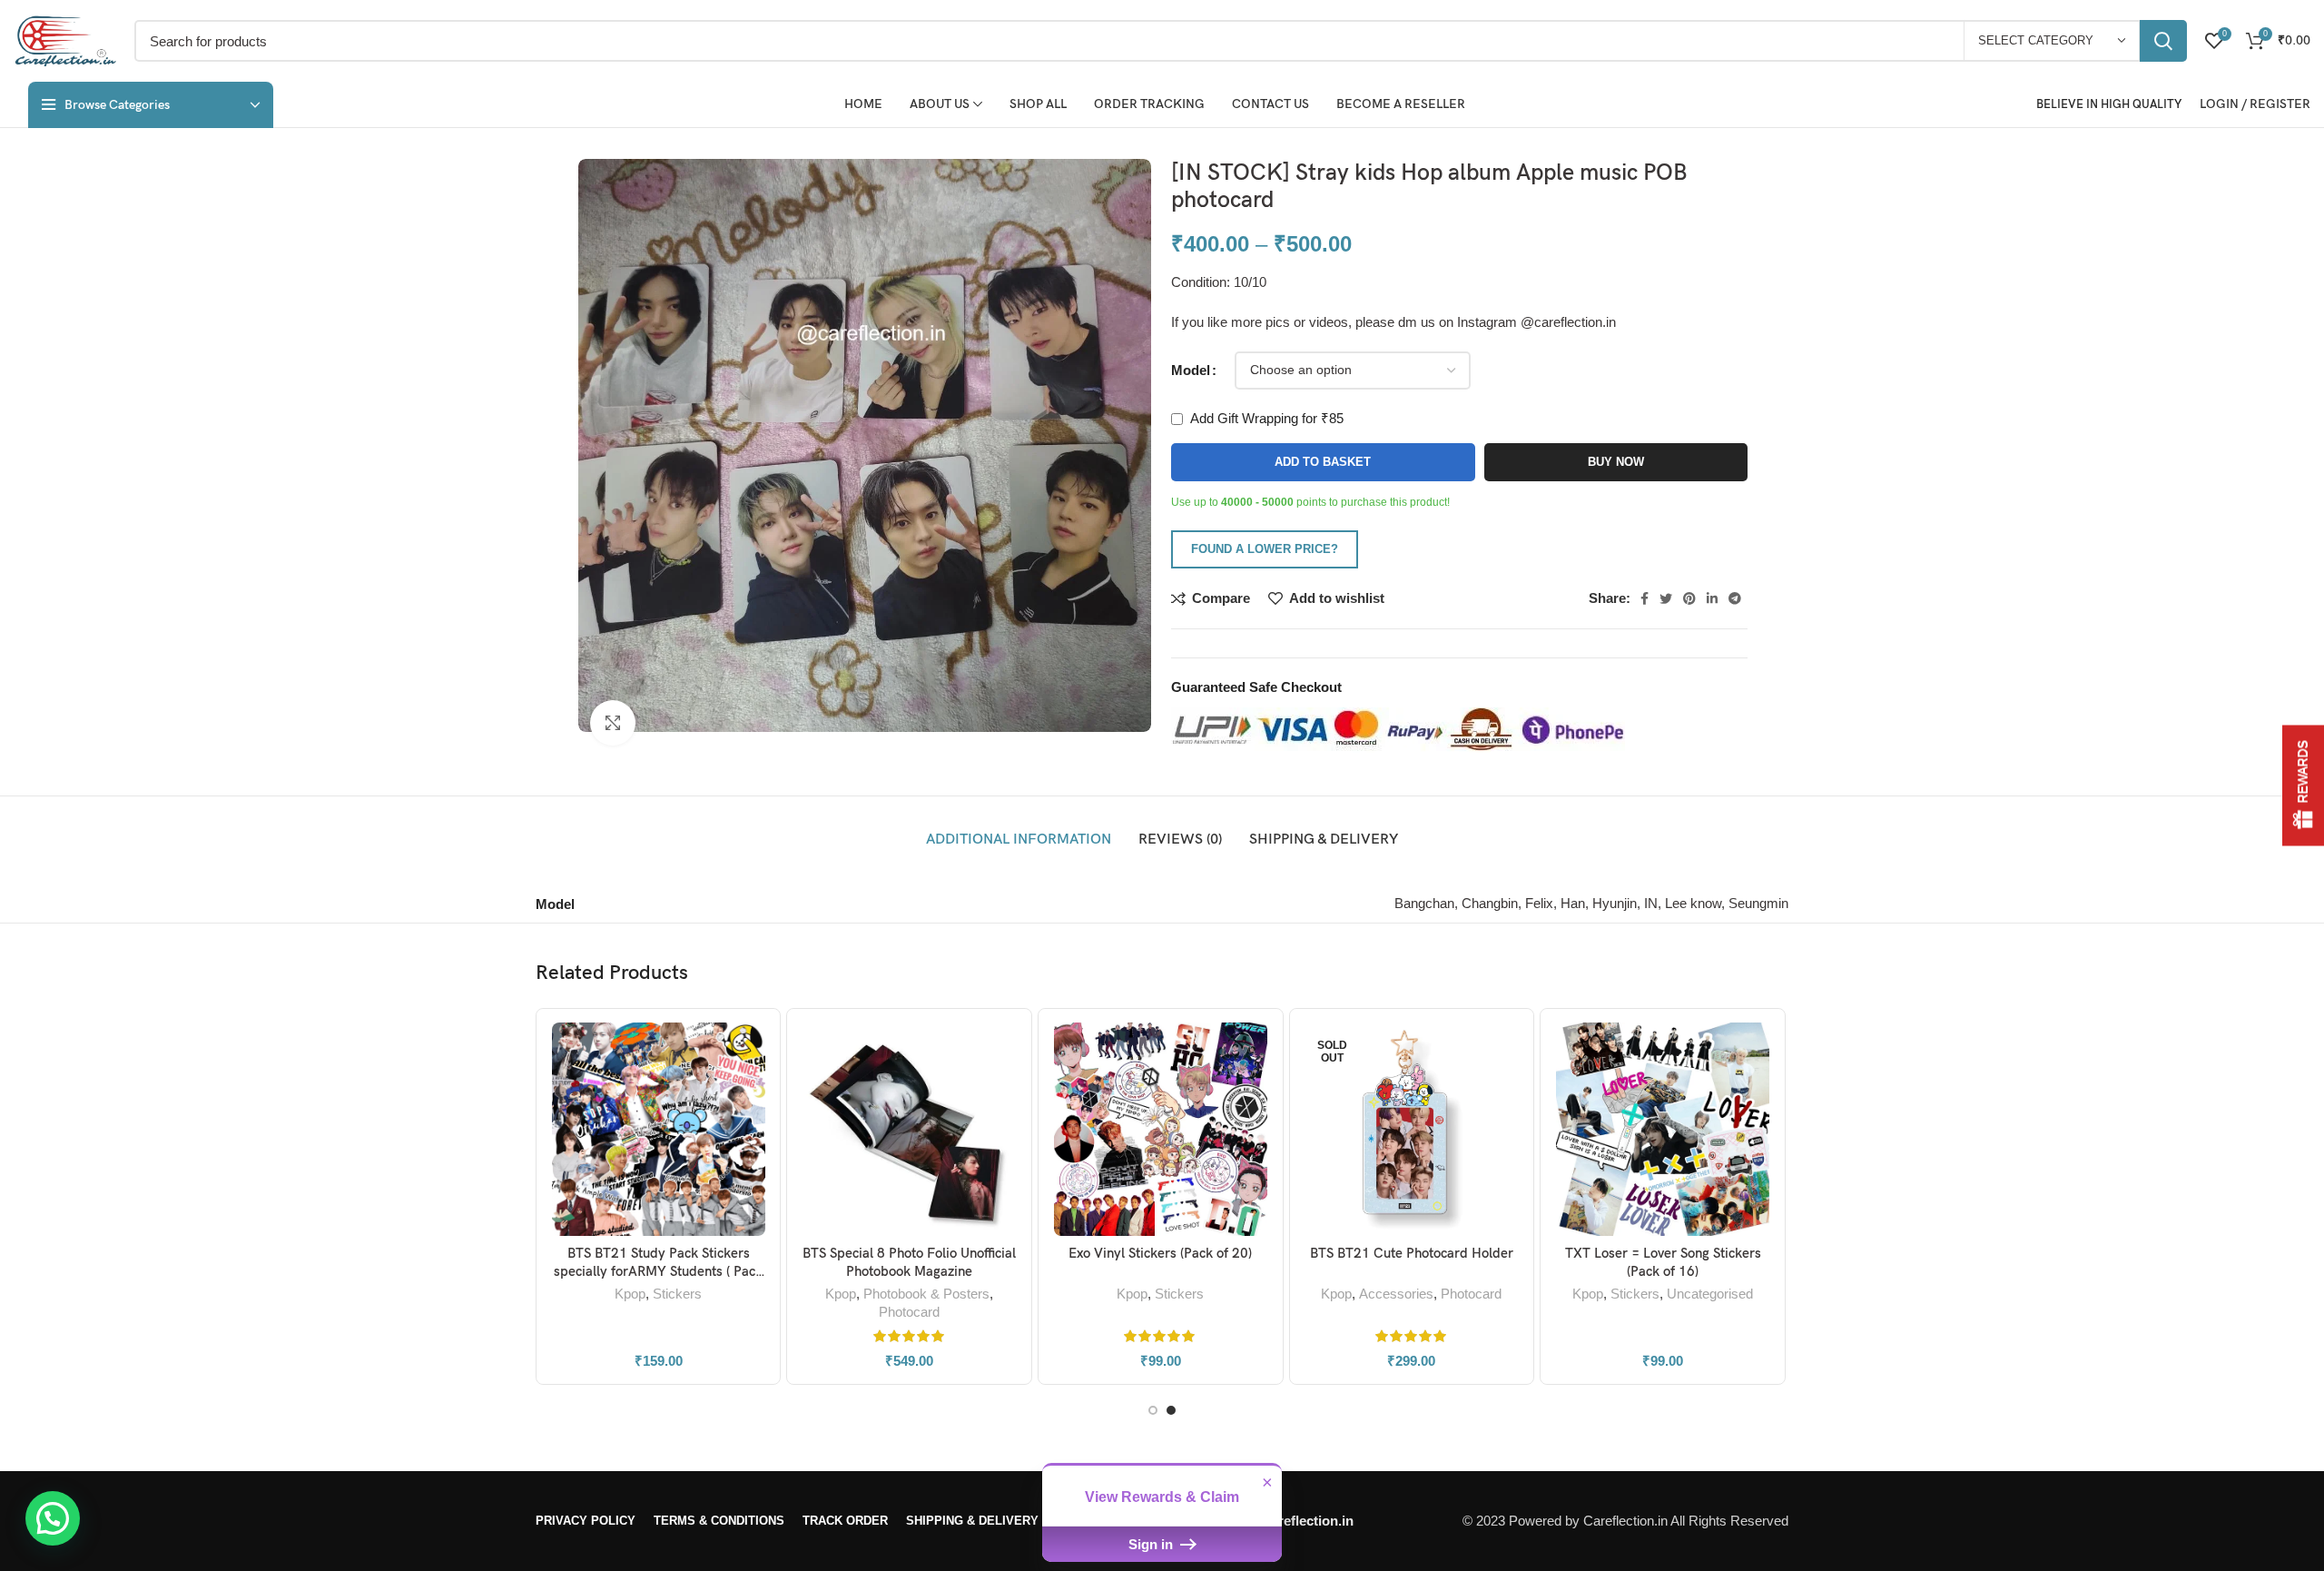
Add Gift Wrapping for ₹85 (1265, 418)
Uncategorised (1710, 1294)
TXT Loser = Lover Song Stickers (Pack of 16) (1663, 1262)
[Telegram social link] (1735, 598)
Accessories (1396, 1294)
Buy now (1616, 462)
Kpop (630, 1294)
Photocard (909, 1312)
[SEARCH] (2163, 41)
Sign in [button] (1152, 1544)
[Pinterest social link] (1689, 598)
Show (2303, 786)
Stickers (677, 1294)
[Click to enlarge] (613, 723)
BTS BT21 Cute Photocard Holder (1412, 1253)
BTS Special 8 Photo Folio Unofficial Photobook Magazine (909, 1262)
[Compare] (753, 1052)
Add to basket (1323, 462)
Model (1191, 370)
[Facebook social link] (1645, 598)
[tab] (1019, 840)
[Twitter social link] (1666, 598)
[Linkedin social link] (1712, 598)
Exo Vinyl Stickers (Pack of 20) (1160, 1253)
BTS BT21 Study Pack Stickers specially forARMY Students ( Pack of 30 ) (658, 1271)
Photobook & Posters (926, 1294)
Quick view (753, 1093)
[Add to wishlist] (753, 1134)
